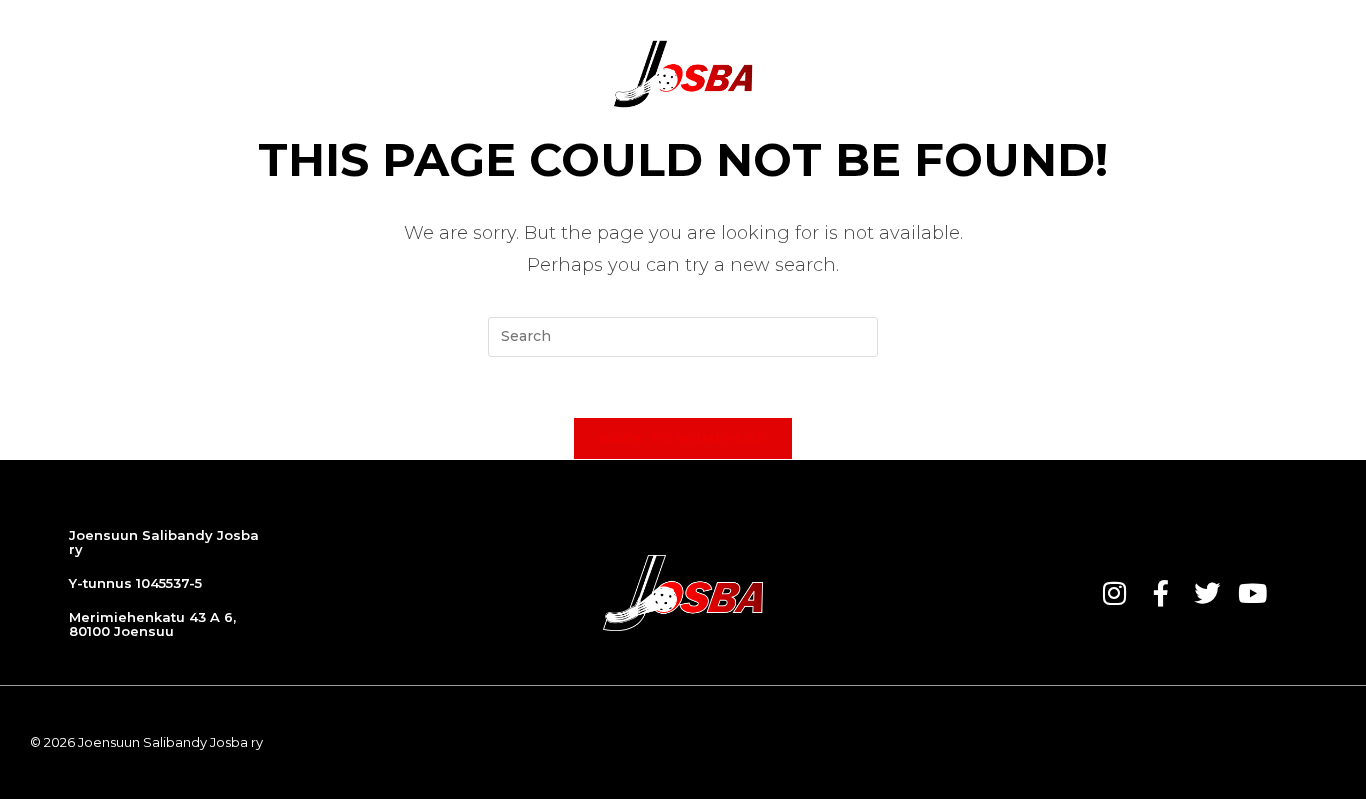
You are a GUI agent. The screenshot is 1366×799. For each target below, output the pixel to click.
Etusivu (242, 74)
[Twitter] (1207, 593)
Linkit (1257, 74)
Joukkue (525, 74)
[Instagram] (1115, 593)
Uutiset (333, 74)
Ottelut (428, 74)
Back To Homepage (683, 438)
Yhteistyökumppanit (970, 74)
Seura (829, 74)
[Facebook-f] (1161, 593)
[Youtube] (1253, 593)
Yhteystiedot (1147, 74)
